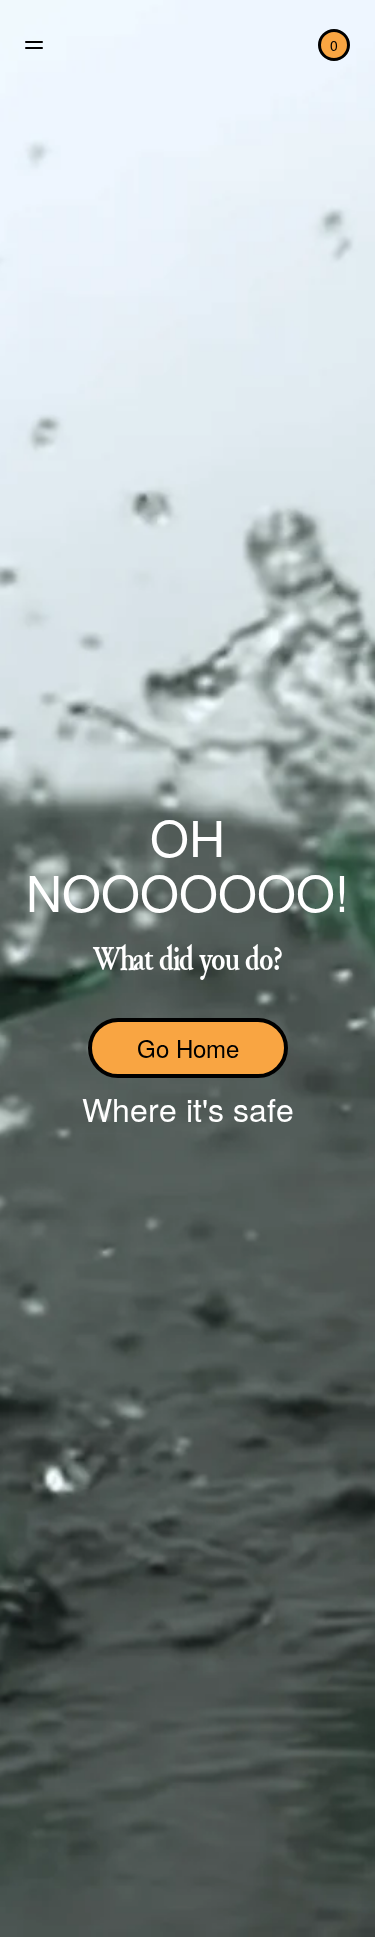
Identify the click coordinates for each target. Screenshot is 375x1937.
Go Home (188, 1047)
